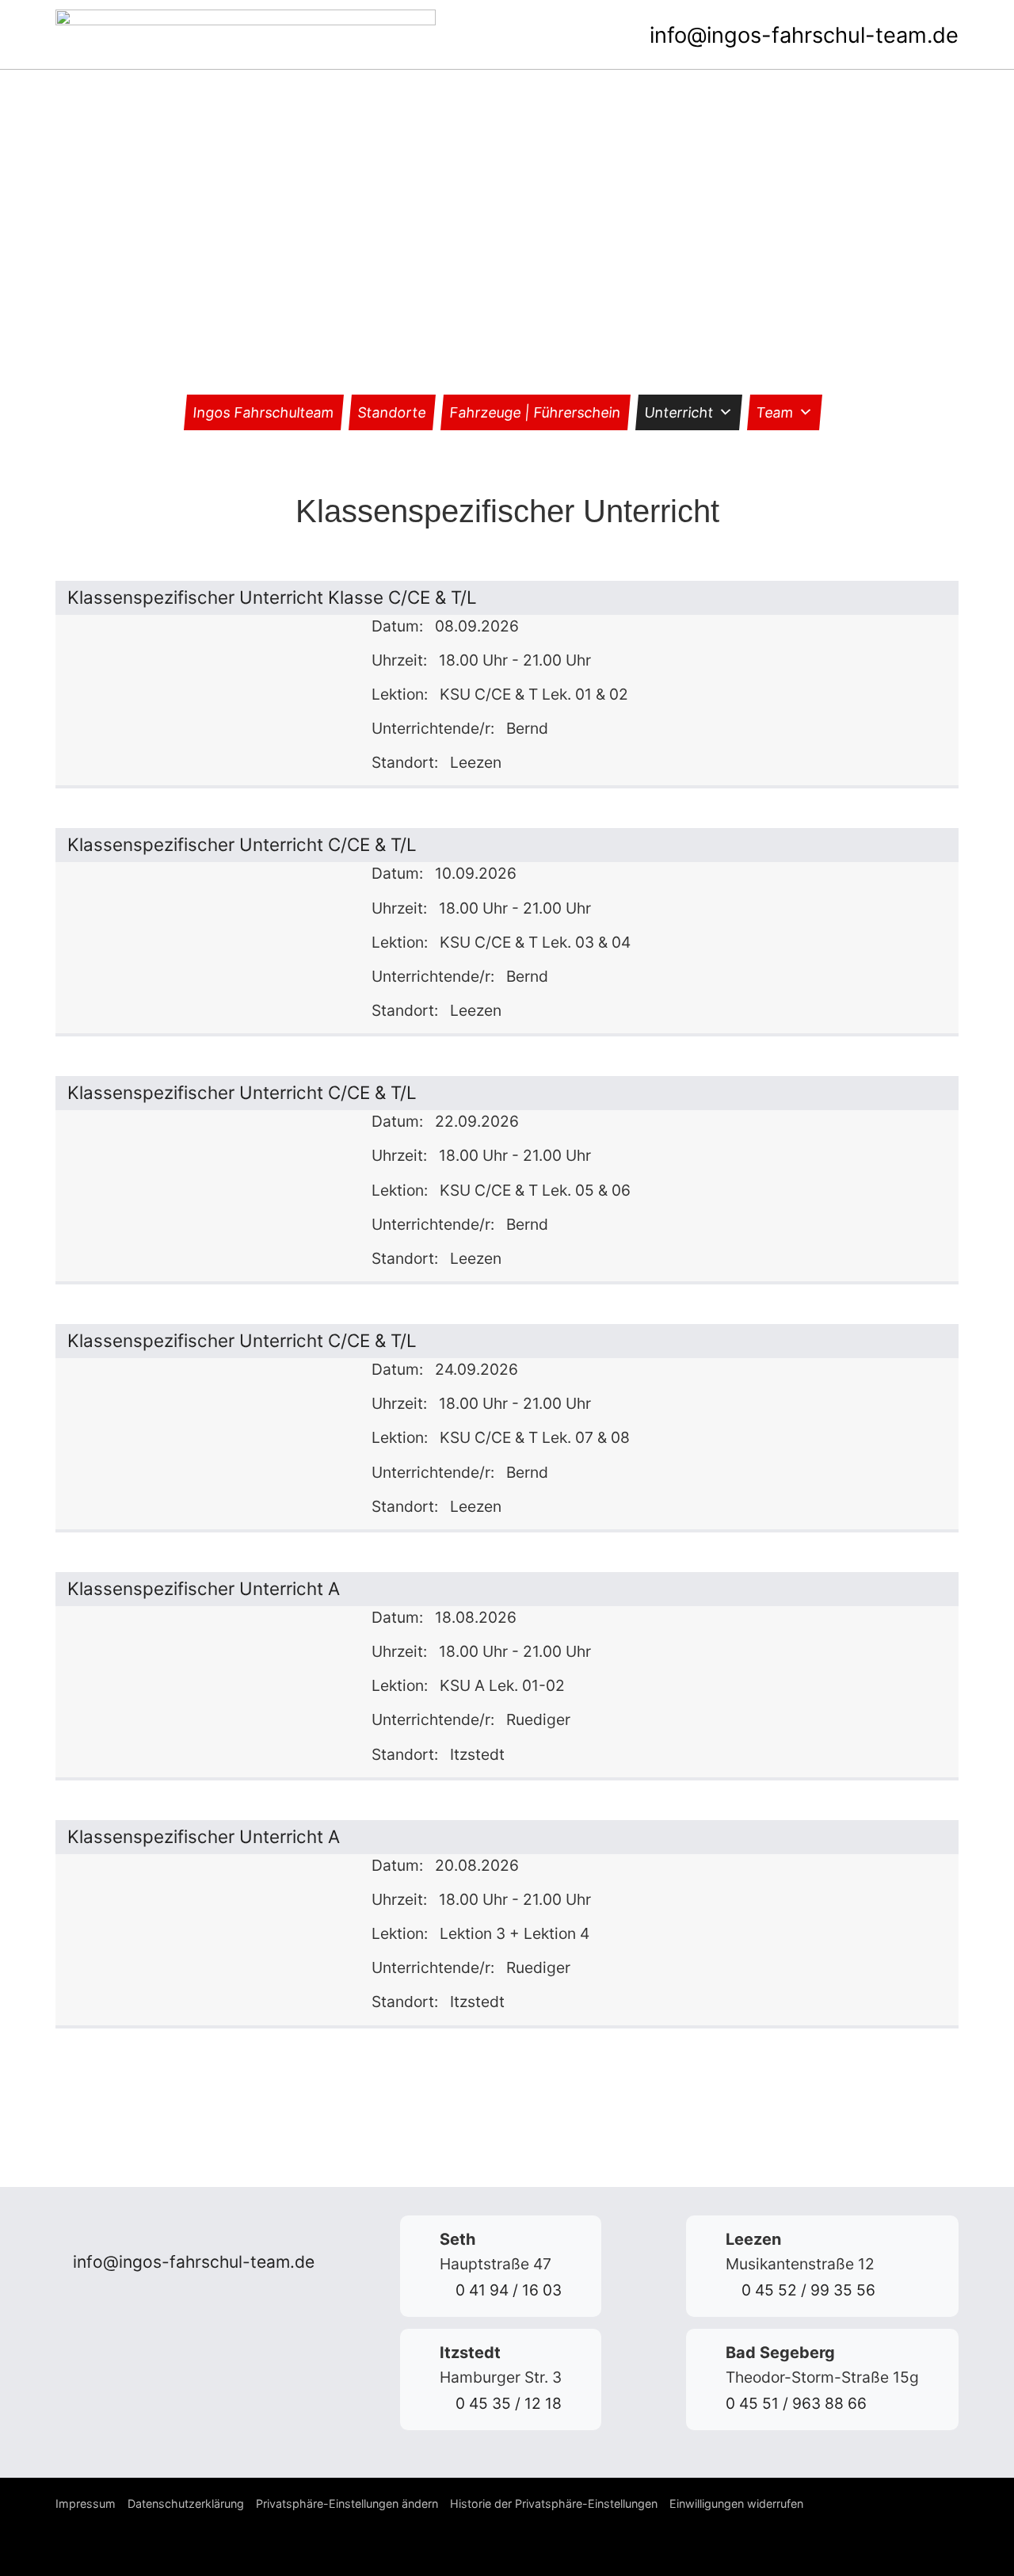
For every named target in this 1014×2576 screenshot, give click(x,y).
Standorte (392, 412)
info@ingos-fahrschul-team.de (801, 35)
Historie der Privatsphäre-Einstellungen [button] (554, 2503)
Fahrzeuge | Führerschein (536, 412)
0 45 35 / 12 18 (507, 2403)
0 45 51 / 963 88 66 (796, 2403)
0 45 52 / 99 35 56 (806, 2290)
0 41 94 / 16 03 (507, 2290)
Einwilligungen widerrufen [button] (736, 2503)
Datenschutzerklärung (186, 2503)
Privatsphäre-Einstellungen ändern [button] (347, 2503)
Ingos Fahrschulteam (264, 412)
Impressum (86, 2503)
